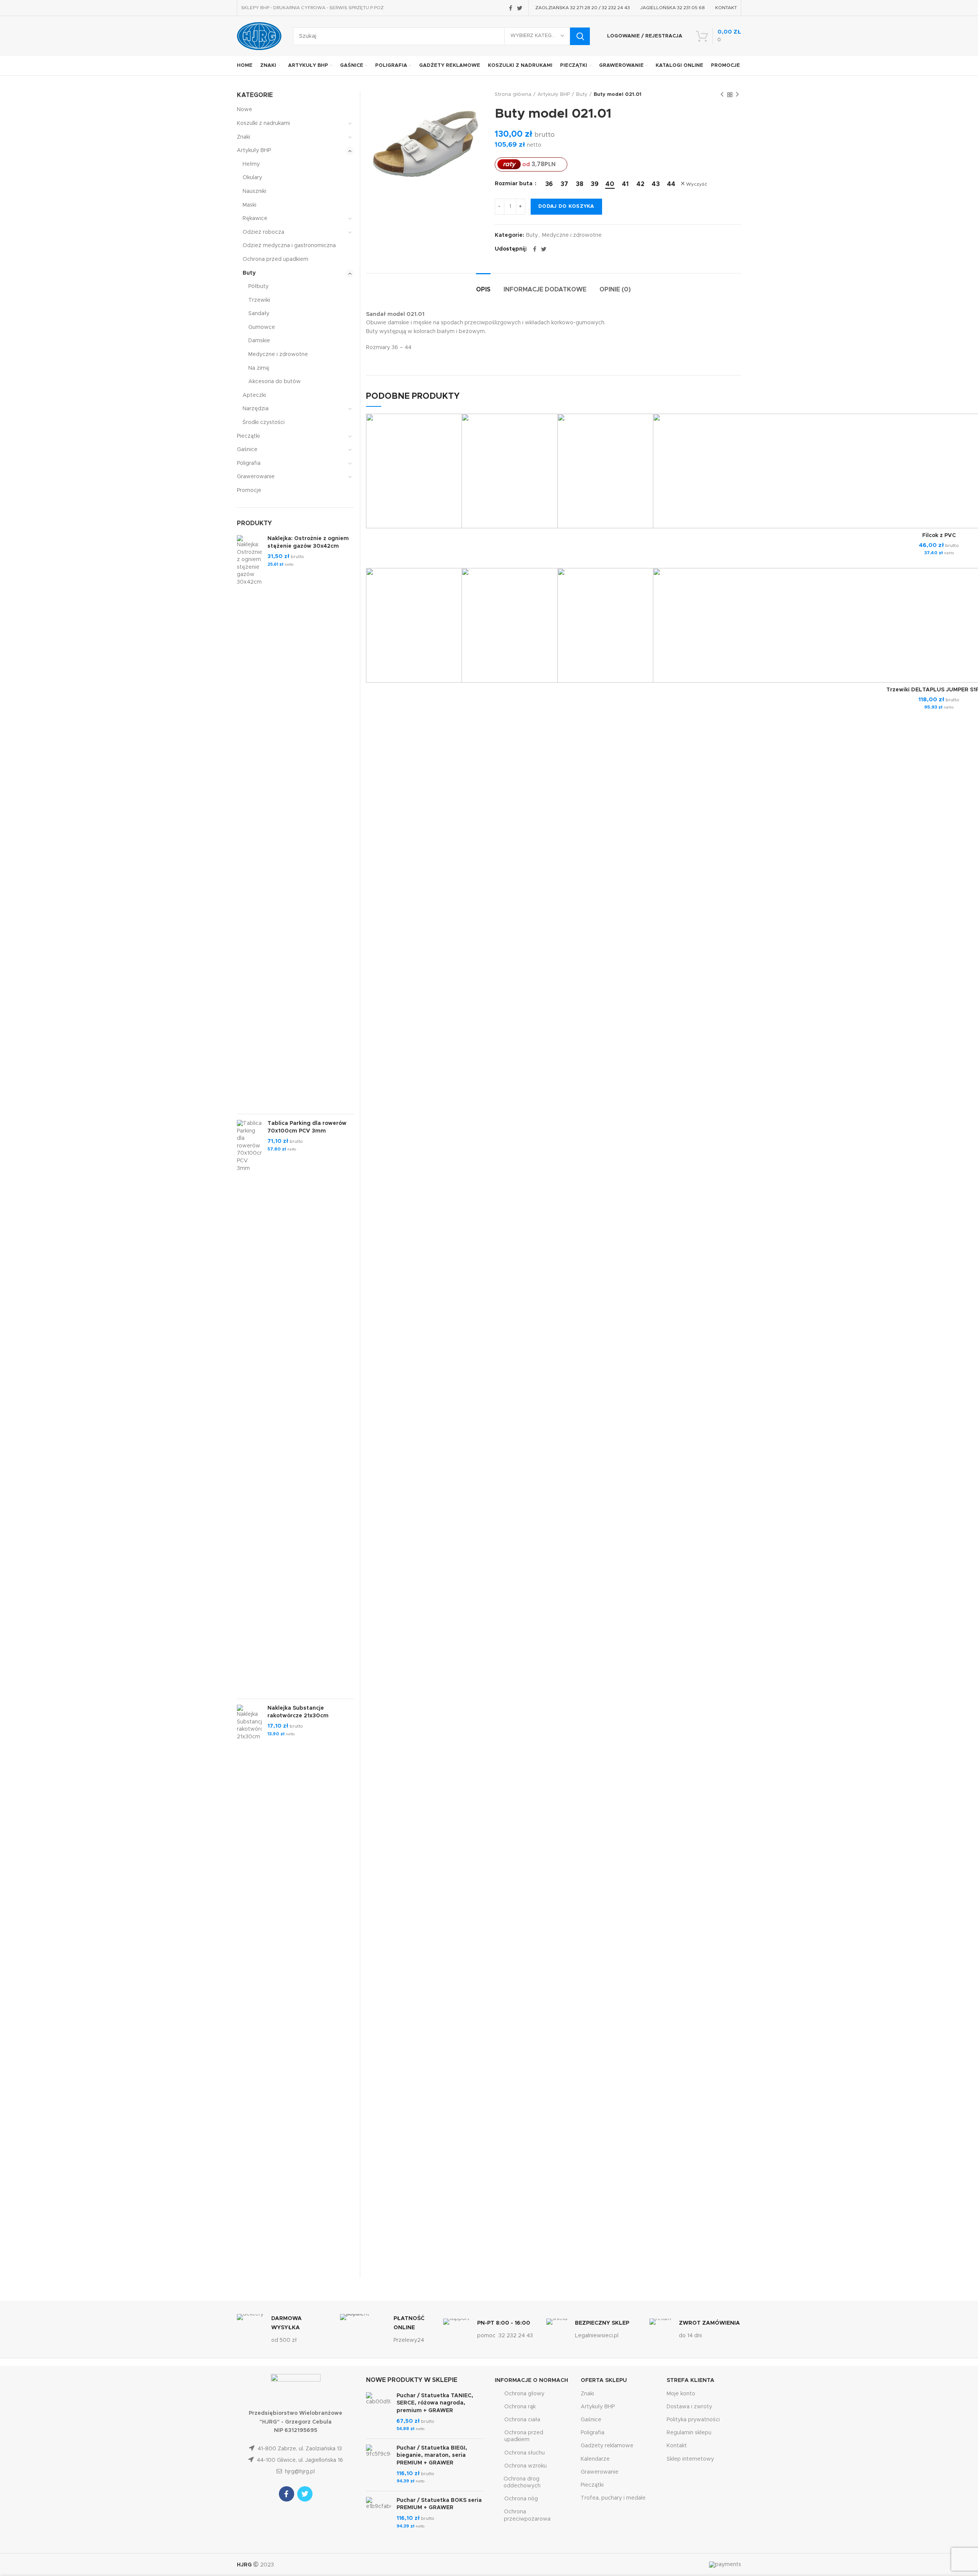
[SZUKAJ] (580, 36)
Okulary (252, 178)
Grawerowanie (256, 477)
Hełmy (251, 164)
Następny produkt (737, 95)
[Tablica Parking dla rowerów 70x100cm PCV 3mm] (249, 1406)
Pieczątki (248, 436)
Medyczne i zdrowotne (572, 235)
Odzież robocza (263, 232)
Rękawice (255, 218)
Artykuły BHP (554, 95)
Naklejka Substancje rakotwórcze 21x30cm (298, 1712)
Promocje (249, 490)
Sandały (259, 314)
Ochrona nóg (521, 2499)
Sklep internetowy (690, 2459)
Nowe (244, 110)
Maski (249, 205)
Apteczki (254, 395)
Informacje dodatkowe (545, 290)
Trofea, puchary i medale (613, 2498)
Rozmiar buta (514, 184)
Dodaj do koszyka (566, 206)
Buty (582, 95)
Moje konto (681, 2394)
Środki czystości (264, 422)
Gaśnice (247, 450)
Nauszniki (254, 191)
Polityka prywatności (693, 2420)
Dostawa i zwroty (689, 2407)
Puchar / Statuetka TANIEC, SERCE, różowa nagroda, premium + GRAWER (435, 2403)
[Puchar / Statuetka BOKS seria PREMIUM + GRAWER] (378, 2513)
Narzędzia (256, 409)
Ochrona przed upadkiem (275, 259)
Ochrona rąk (520, 2407)
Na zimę (259, 368)
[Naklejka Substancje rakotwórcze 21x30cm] (249, 1991)
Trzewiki (259, 300)
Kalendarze (595, 2459)
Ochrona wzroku (525, 2466)
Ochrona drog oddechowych (522, 2482)
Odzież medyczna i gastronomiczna (289, 246)
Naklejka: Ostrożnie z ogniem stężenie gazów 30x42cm (308, 542)
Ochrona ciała (522, 2420)
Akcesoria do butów (274, 382)
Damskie (259, 341)
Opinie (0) (615, 290)
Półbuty (258, 286)
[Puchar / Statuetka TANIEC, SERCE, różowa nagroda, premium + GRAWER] (378, 2413)
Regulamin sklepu (689, 2433)
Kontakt (677, 2446)
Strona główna (513, 95)
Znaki (244, 137)
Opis (483, 290)
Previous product (722, 95)
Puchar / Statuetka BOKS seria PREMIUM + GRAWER (439, 2504)
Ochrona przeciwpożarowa (527, 2515)
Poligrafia (249, 463)
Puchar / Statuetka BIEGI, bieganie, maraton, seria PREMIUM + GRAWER (432, 2455)
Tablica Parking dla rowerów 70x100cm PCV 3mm (307, 1127)
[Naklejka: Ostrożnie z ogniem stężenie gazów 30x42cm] (249, 822)
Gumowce (262, 327)
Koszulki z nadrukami (263, 123)
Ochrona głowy (524, 2394)
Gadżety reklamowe (607, 2446)
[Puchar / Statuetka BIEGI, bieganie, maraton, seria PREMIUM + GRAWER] (378, 2465)
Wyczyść (697, 184)
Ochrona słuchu (525, 2453)
